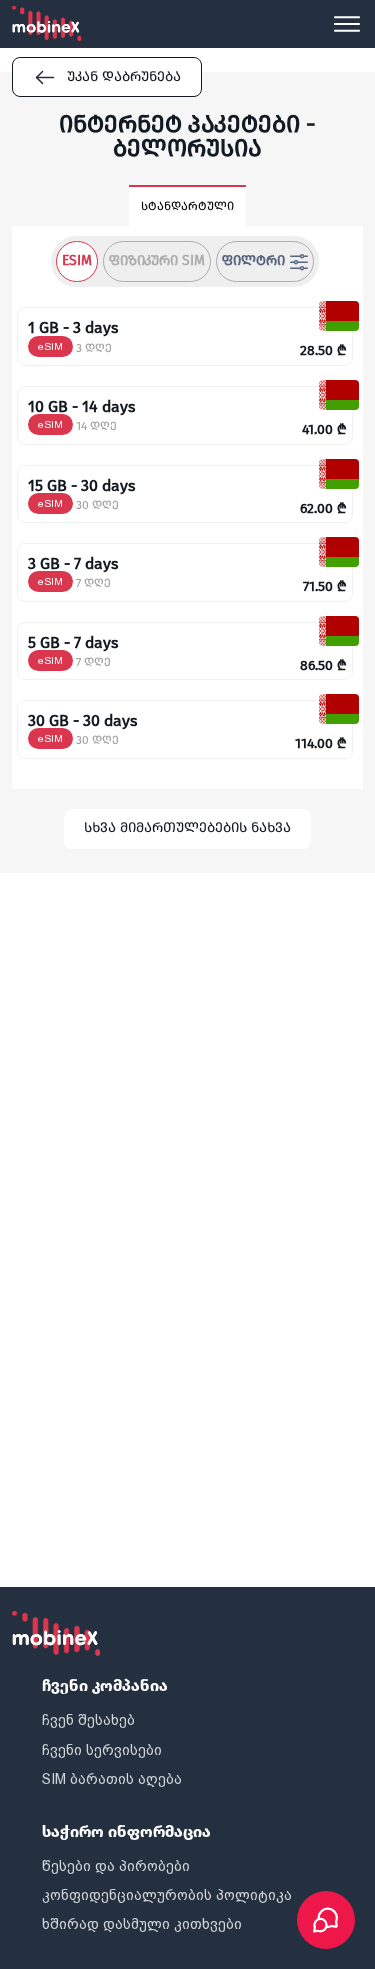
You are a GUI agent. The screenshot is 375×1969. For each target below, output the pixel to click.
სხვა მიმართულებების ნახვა (187, 827)
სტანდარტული (187, 206)
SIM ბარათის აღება (112, 1779)
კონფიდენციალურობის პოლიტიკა (167, 1895)
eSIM (77, 260)
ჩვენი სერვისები (102, 1750)
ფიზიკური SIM (157, 260)
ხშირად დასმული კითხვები (142, 1924)
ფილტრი (253, 260)
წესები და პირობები (116, 1866)
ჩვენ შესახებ (88, 1720)
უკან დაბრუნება (124, 76)
